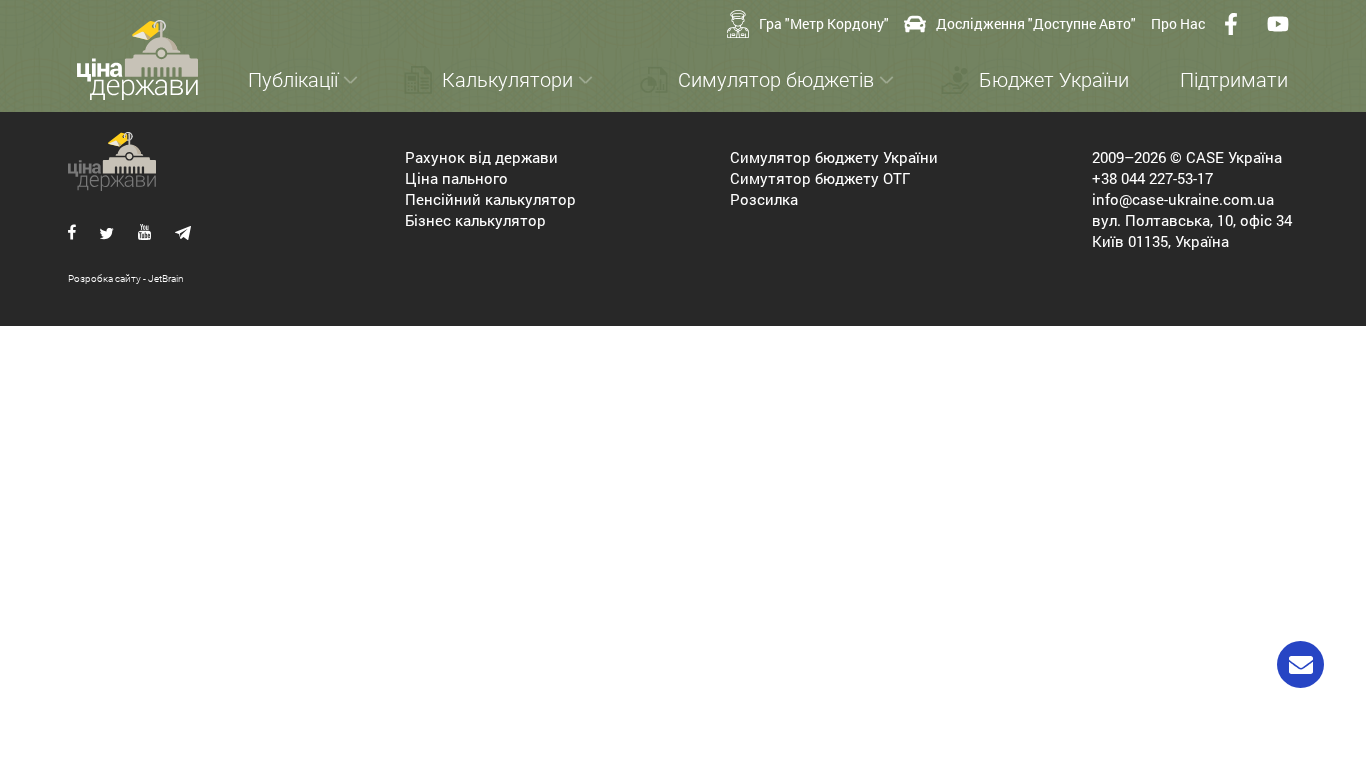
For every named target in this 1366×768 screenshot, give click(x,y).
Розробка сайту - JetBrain (126, 278)
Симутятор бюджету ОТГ (820, 178)
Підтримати (1234, 80)
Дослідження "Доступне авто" (1036, 23)
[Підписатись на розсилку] (1300, 664)
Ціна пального (456, 178)
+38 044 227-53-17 (1152, 178)
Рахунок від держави (481, 157)
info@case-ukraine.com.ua (1183, 199)
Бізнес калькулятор (475, 220)
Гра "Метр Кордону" (824, 23)
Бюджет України (1054, 80)
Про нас (1178, 23)
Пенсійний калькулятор (490, 199)
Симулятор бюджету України (834, 157)
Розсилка (764, 199)
